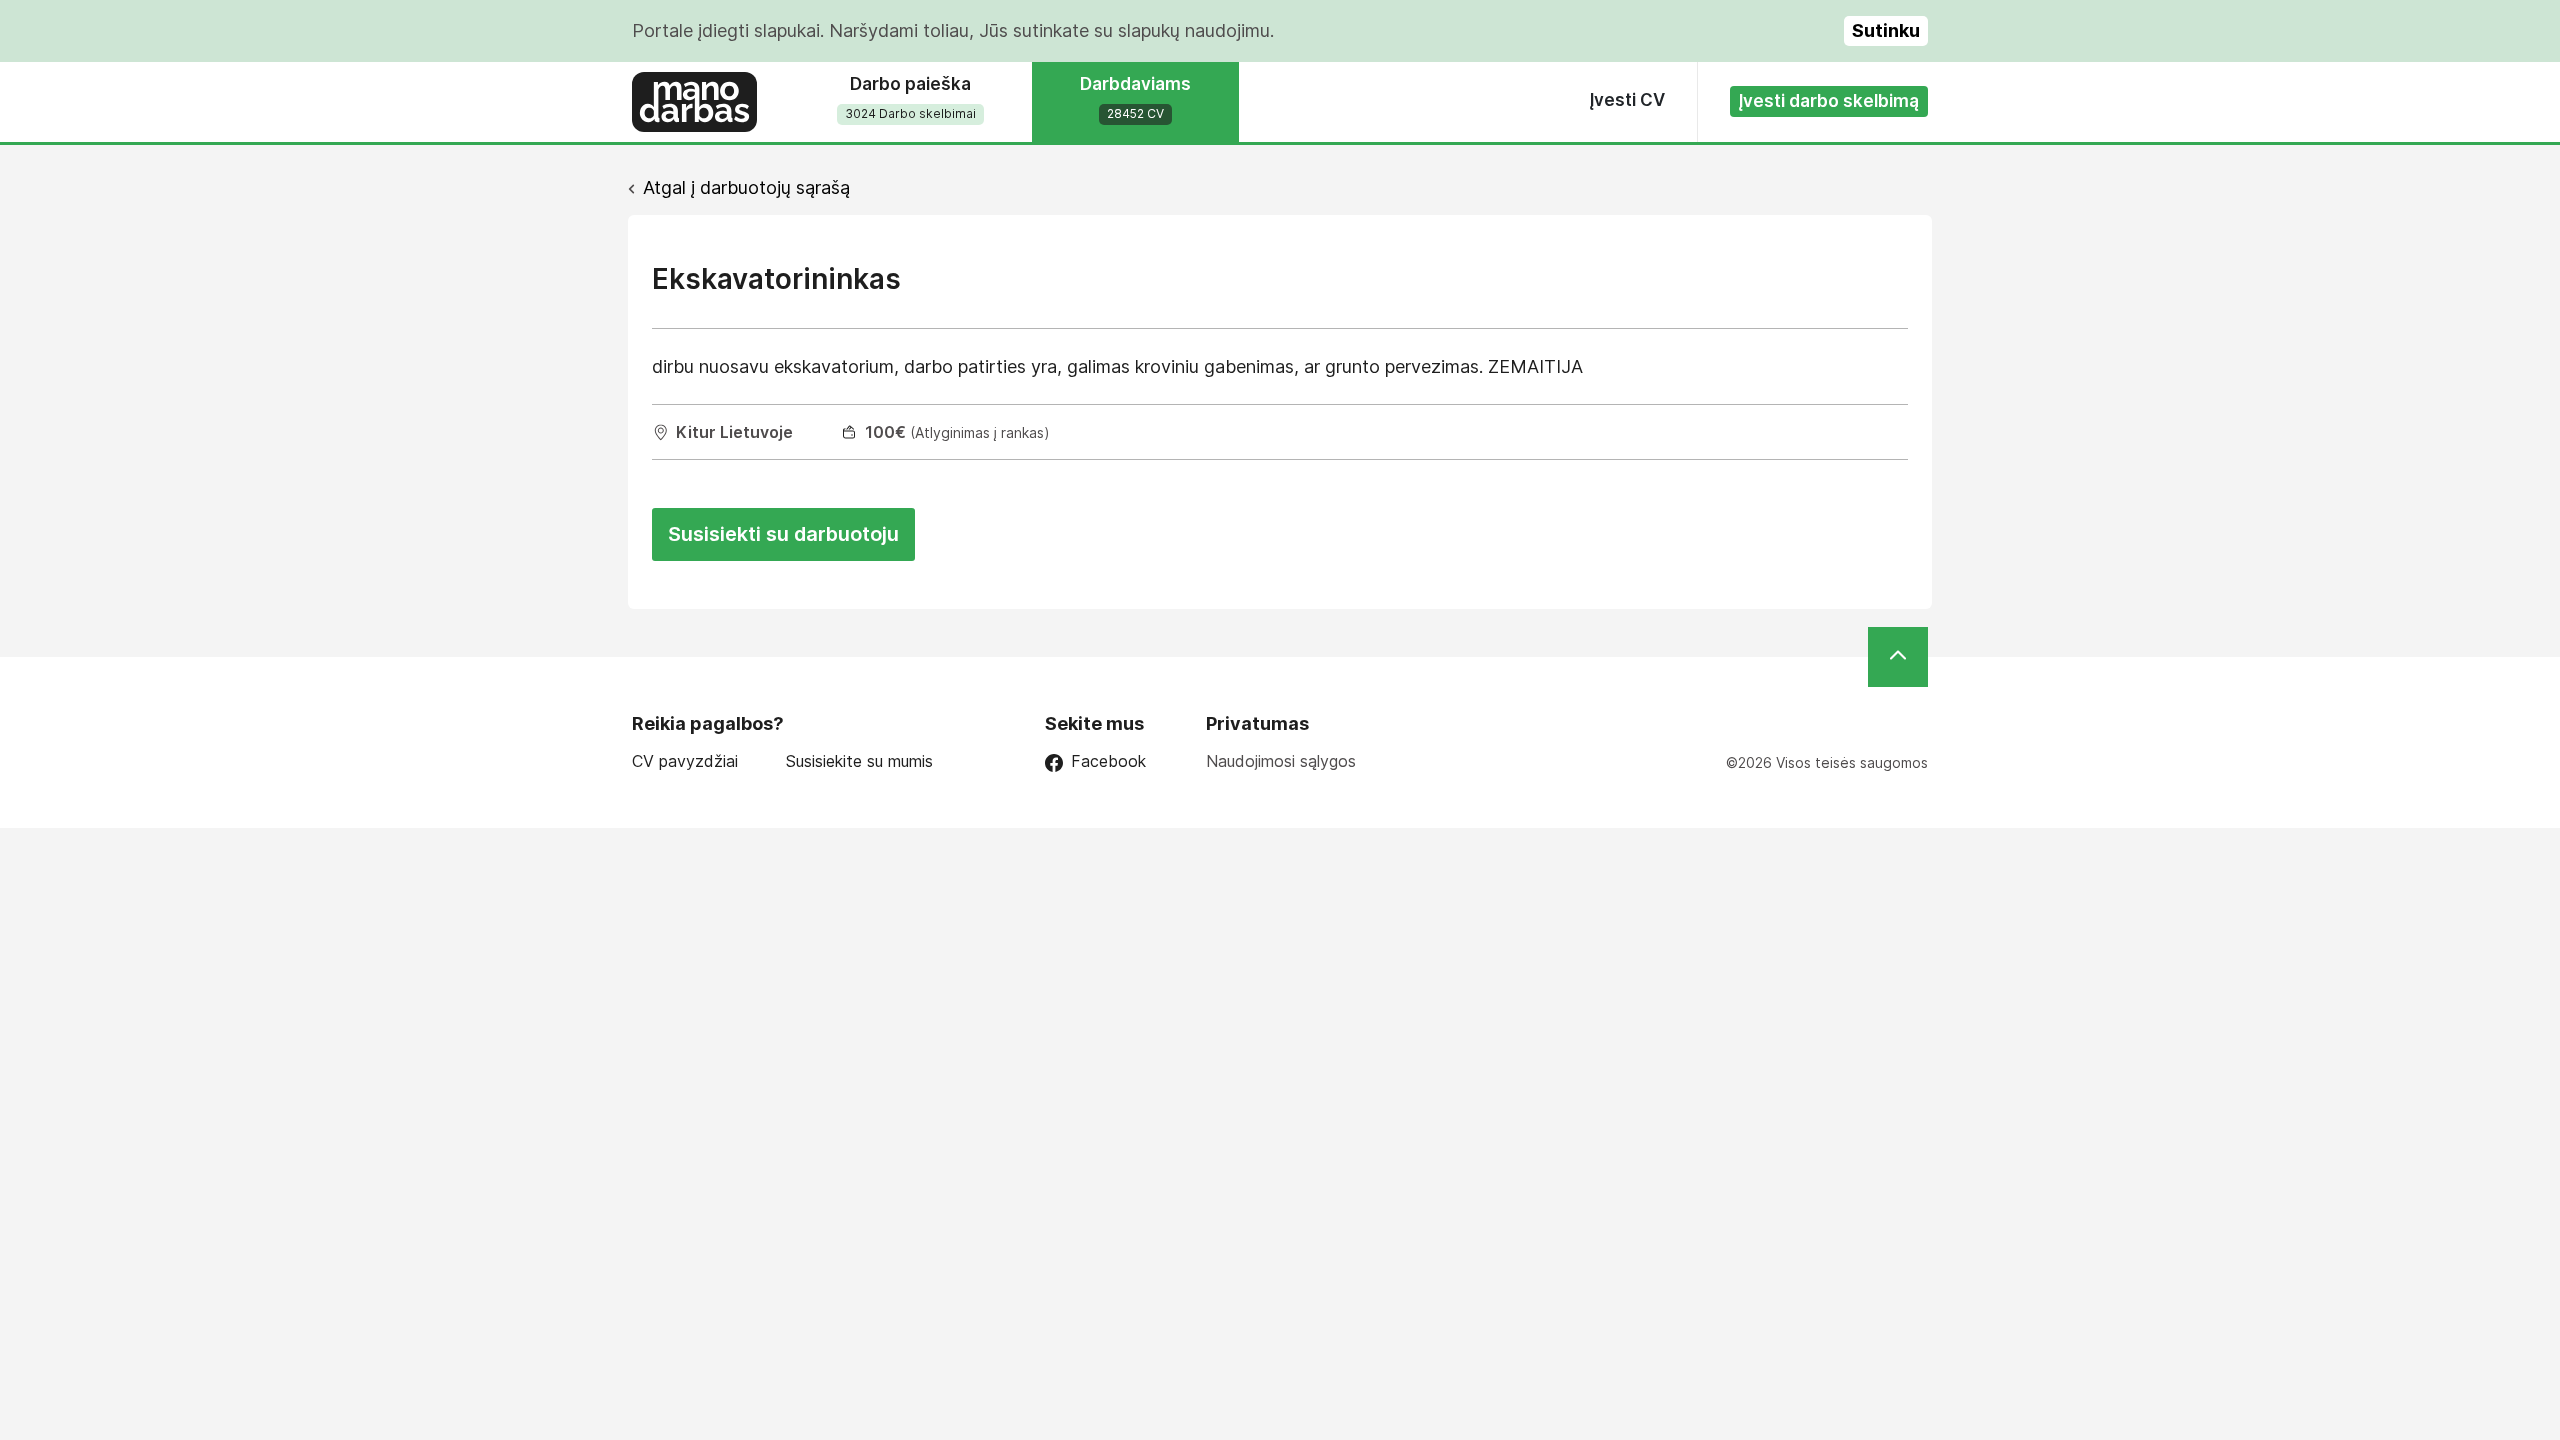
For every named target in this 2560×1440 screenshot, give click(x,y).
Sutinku (1886, 30)
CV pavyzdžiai (685, 761)
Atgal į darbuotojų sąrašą (746, 187)
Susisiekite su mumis (859, 761)
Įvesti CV (1627, 100)
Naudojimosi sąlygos (1281, 761)
